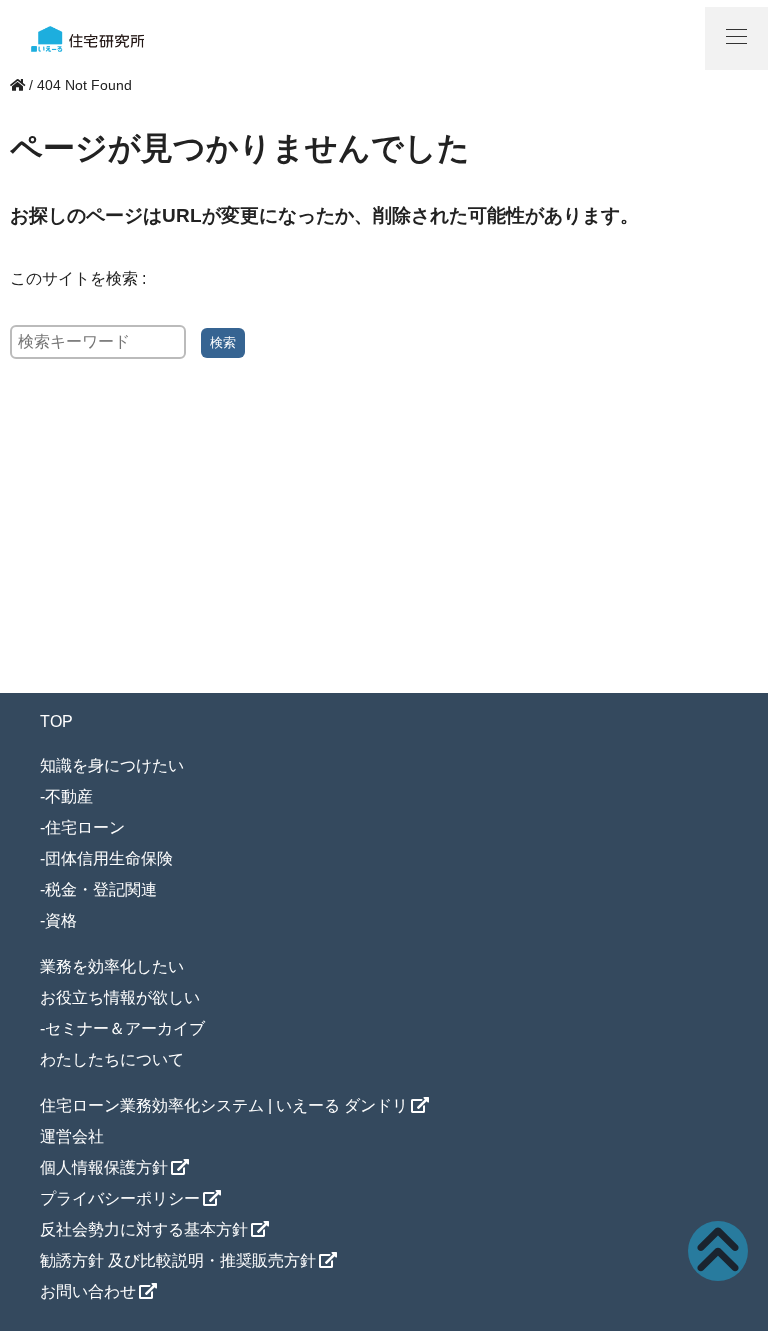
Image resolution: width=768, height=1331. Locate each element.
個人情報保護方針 (104, 1167)
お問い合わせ (88, 1291)
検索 (223, 342)
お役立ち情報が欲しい (120, 997)
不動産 (69, 796)
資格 (61, 920)
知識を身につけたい (112, 765)
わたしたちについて (112, 1059)
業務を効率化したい (112, 966)
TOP (56, 721)
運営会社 (72, 1136)
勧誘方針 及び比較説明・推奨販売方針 (178, 1260)
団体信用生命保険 (109, 858)
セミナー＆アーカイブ (125, 1028)
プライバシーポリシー (120, 1198)
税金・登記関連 (101, 889)
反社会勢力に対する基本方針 (144, 1229)
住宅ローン (85, 827)
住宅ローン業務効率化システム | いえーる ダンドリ (224, 1105)
